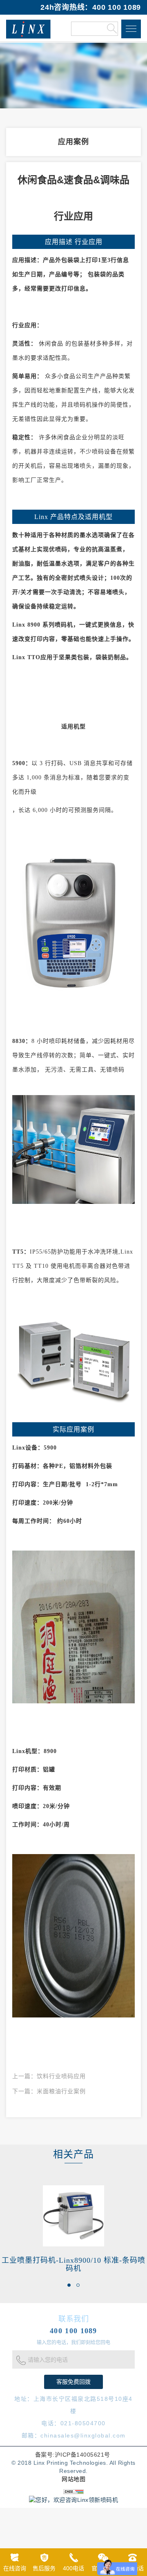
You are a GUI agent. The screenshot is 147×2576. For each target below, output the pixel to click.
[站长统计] (73, 2491)
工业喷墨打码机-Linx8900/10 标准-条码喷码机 (73, 2264)
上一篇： (49, 2076)
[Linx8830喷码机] (73, 1149)
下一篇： (49, 2091)
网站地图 (73, 2479)
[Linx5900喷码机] (73, 916)
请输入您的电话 (48, 2360)
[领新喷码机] (28, 29)
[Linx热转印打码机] (73, 1363)
